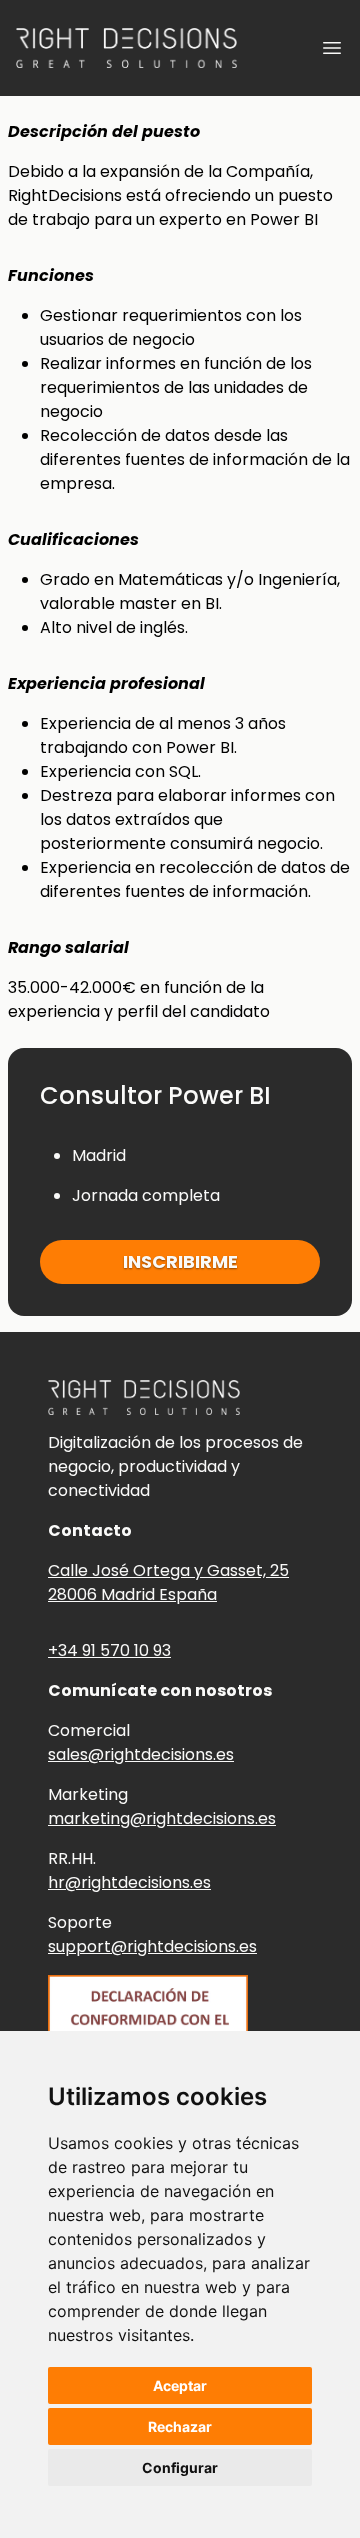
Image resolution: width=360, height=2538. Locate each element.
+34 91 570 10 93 (109, 1650)
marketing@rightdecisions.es (162, 1818)
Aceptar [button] (180, 2385)
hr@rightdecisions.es (129, 1882)
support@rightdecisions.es (152, 1946)
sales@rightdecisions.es (141, 1754)
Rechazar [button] (180, 2426)
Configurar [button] (180, 2467)
